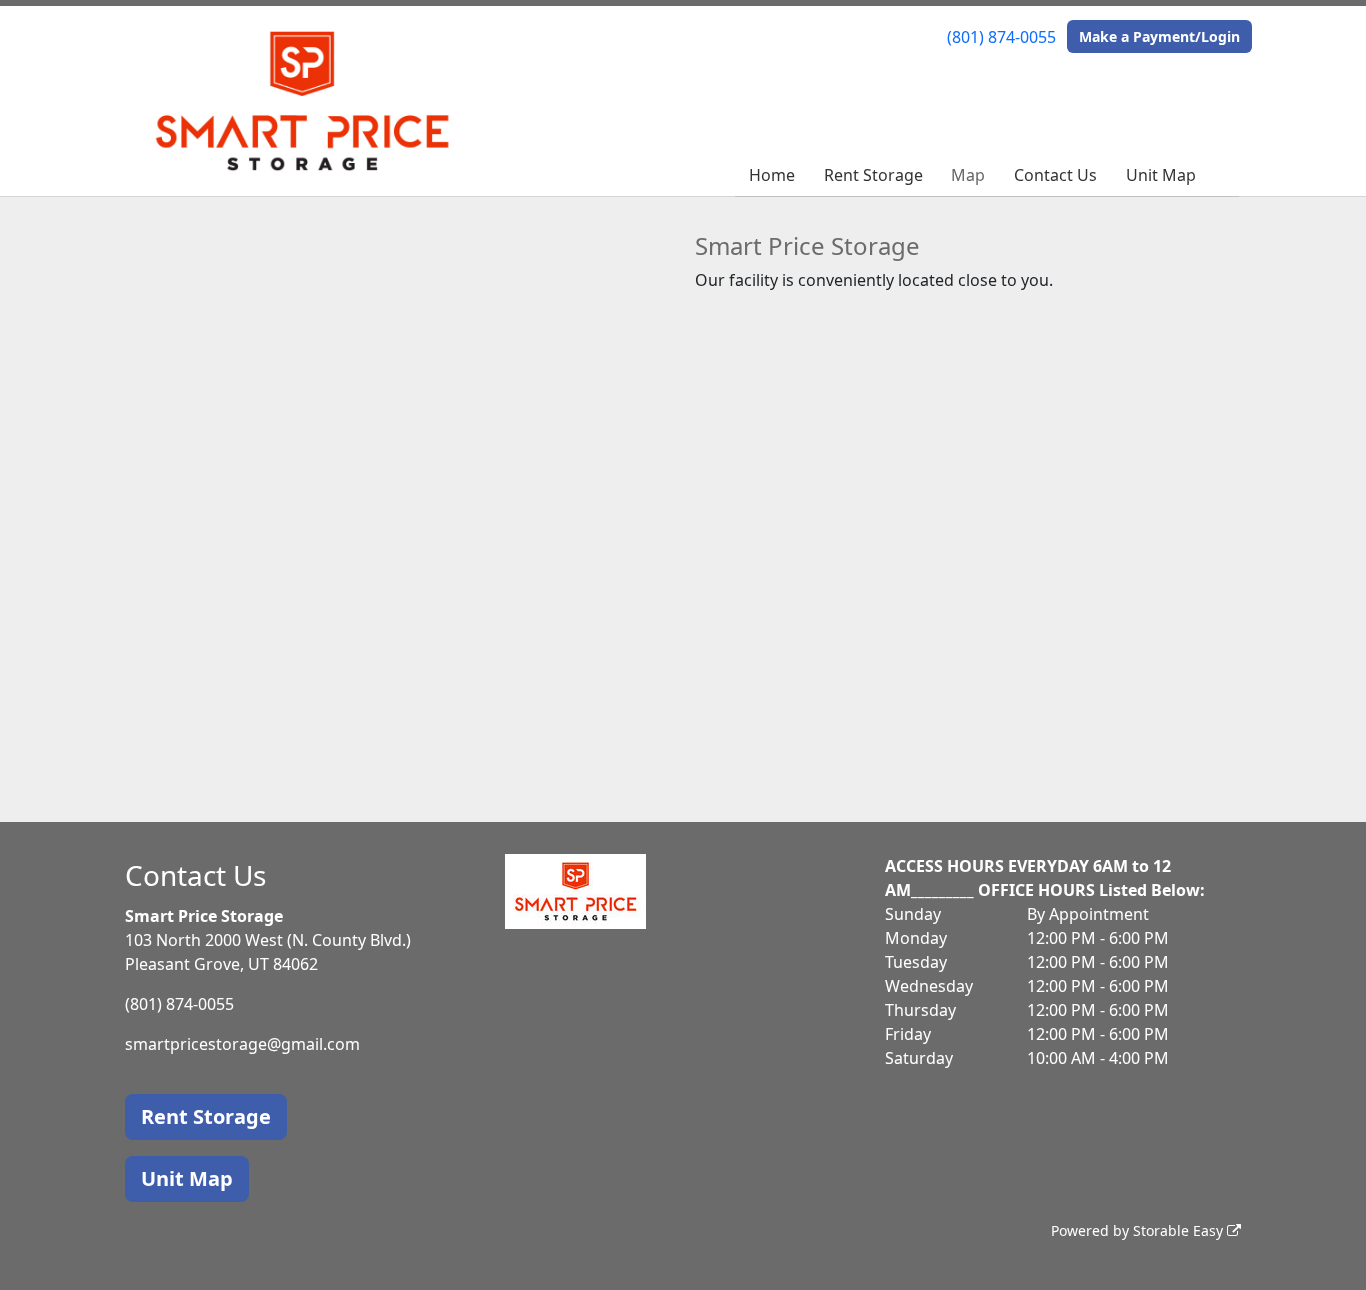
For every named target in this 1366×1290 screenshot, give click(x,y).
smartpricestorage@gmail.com (242, 1044)
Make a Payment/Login (1159, 36)
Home (772, 175)
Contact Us (1055, 175)
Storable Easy (1180, 1230)
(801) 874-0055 (1001, 37)
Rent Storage (873, 175)
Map (968, 175)
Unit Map (1161, 175)
